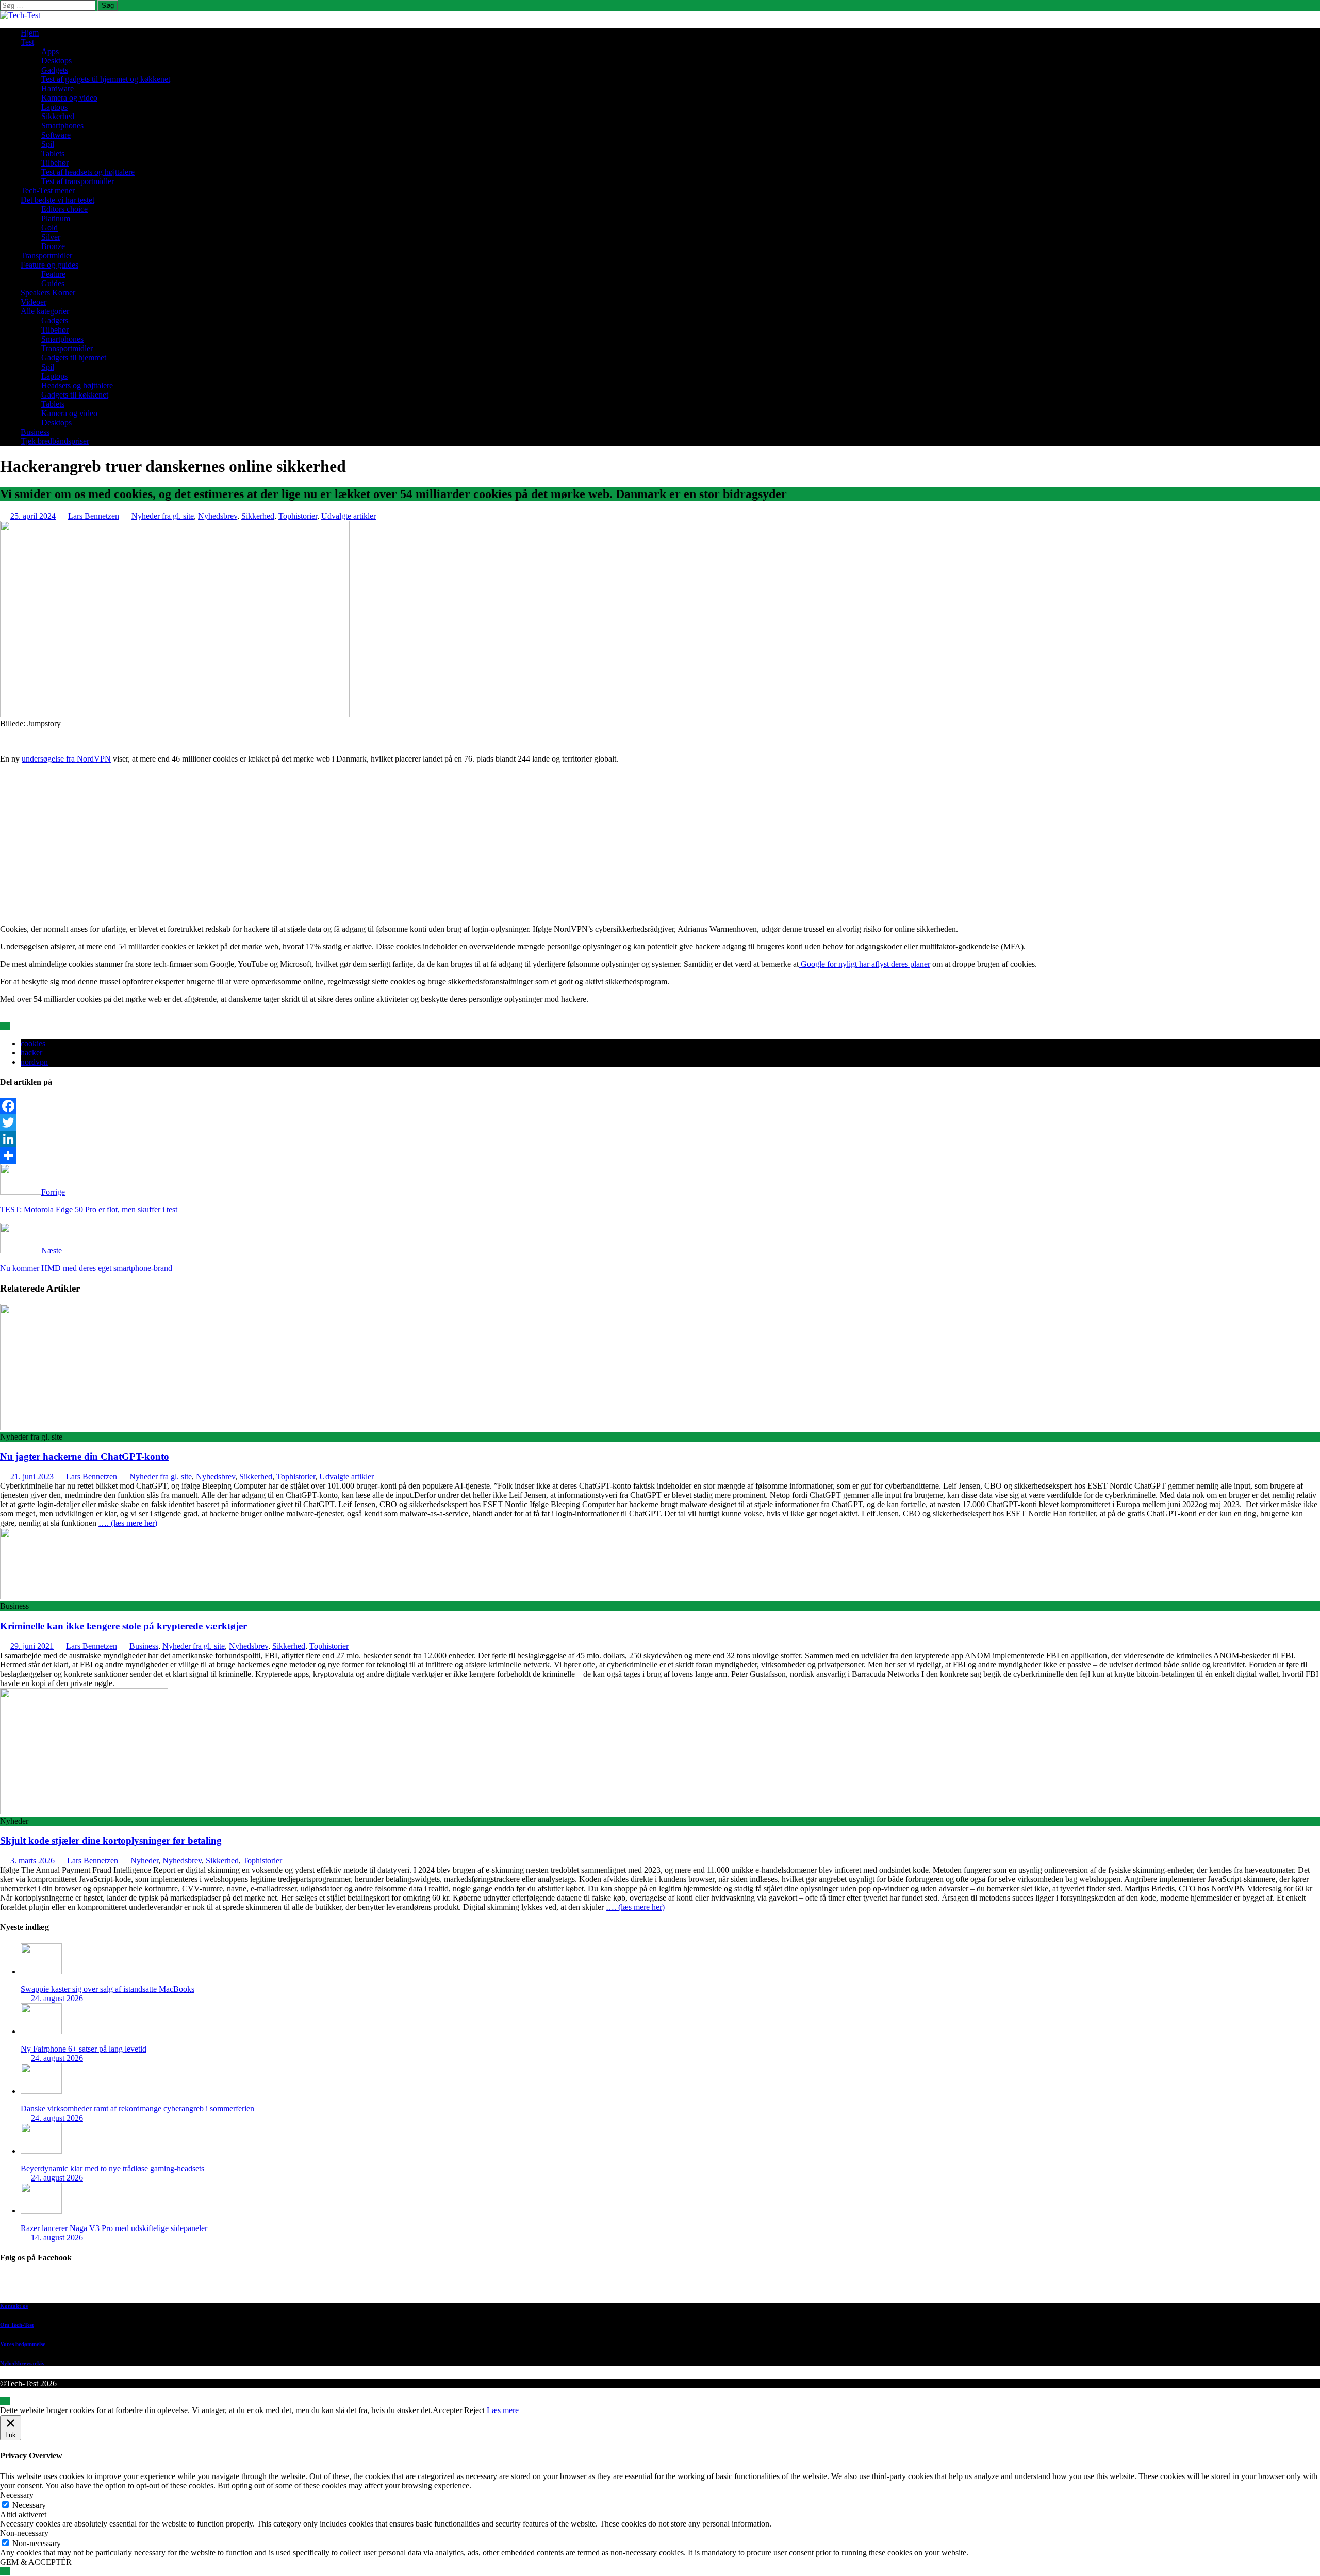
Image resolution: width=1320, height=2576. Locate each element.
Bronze (53, 246)
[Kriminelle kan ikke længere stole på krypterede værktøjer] (84, 1597)
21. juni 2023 (32, 1476)
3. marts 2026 (32, 1861)
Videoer (34, 302)
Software (56, 135)
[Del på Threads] (129, 741)
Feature (53, 274)
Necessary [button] (17, 2495)
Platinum (56, 218)
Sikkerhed (58, 116)
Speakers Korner (48, 293)
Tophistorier (298, 516)
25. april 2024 (33, 516)
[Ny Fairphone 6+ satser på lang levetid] (41, 2031)
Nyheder (144, 1861)
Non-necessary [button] (24, 2533)
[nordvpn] (175, 714)
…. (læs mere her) (128, 1523)
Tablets (53, 153)
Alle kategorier (45, 311)
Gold (49, 228)
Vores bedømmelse (23, 2344)
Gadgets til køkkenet (75, 395)
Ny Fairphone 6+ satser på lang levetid (84, 2049)
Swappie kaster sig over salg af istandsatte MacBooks (108, 1989)
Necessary (29, 2505)
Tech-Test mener (48, 191)
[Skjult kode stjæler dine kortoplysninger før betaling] (84, 1812)
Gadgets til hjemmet (74, 358)
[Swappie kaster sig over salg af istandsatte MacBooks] (41, 1971)
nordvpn (34, 1062)
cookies (33, 1043)
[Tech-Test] (20, 15)
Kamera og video (69, 98)
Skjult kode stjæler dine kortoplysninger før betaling (111, 1840)
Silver (51, 237)
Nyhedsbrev (218, 516)
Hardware (57, 88)
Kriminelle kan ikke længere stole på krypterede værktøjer (123, 1626)
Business (35, 432)
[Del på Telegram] (105, 741)
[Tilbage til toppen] (5, 2401)
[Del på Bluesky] (118, 741)
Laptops (54, 107)
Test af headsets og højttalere (88, 172)
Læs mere (503, 2410)
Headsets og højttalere (77, 385)
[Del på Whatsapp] (80, 741)
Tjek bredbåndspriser (55, 441)
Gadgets (55, 70)
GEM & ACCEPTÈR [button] (36, 2562)
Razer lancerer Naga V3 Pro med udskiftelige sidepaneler (114, 2228)
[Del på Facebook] (6, 741)
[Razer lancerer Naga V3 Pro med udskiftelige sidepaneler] (41, 2211)
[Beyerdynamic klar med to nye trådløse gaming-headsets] (41, 2151)
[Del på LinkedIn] (31, 741)
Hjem (30, 33)
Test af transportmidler (78, 181)
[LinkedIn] (660, 1139)
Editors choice (64, 209)
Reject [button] (474, 2410)
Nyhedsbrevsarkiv (22, 2363)
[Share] (660, 1155)
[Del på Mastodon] (93, 741)
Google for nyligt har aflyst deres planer (864, 964)
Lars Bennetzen (94, 516)
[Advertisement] (660, 844)
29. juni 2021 (32, 1646)
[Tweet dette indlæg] (19, 741)
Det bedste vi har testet (57, 200)
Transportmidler (46, 255)
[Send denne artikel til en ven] (56, 741)
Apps (50, 51)
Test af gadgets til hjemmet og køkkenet (106, 79)
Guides (53, 283)
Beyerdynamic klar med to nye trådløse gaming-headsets (112, 2168)
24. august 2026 (57, 1998)
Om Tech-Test (17, 2325)
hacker (31, 1053)
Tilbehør (55, 163)
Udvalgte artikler (349, 516)
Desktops (56, 61)
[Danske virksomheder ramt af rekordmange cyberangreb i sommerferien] (41, 2091)
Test (27, 42)
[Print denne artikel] (68, 741)
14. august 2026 (57, 2238)
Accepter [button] (447, 2410)
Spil (48, 144)
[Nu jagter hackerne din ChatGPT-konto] (84, 1427)
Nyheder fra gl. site (163, 516)
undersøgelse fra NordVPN (66, 759)
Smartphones (62, 126)
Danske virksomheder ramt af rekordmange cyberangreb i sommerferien (137, 2109)
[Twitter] (660, 1122)
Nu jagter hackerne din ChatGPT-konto (85, 1456)
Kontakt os (14, 2306)
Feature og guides (49, 265)
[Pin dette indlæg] (43, 741)
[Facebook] (660, 1106)
